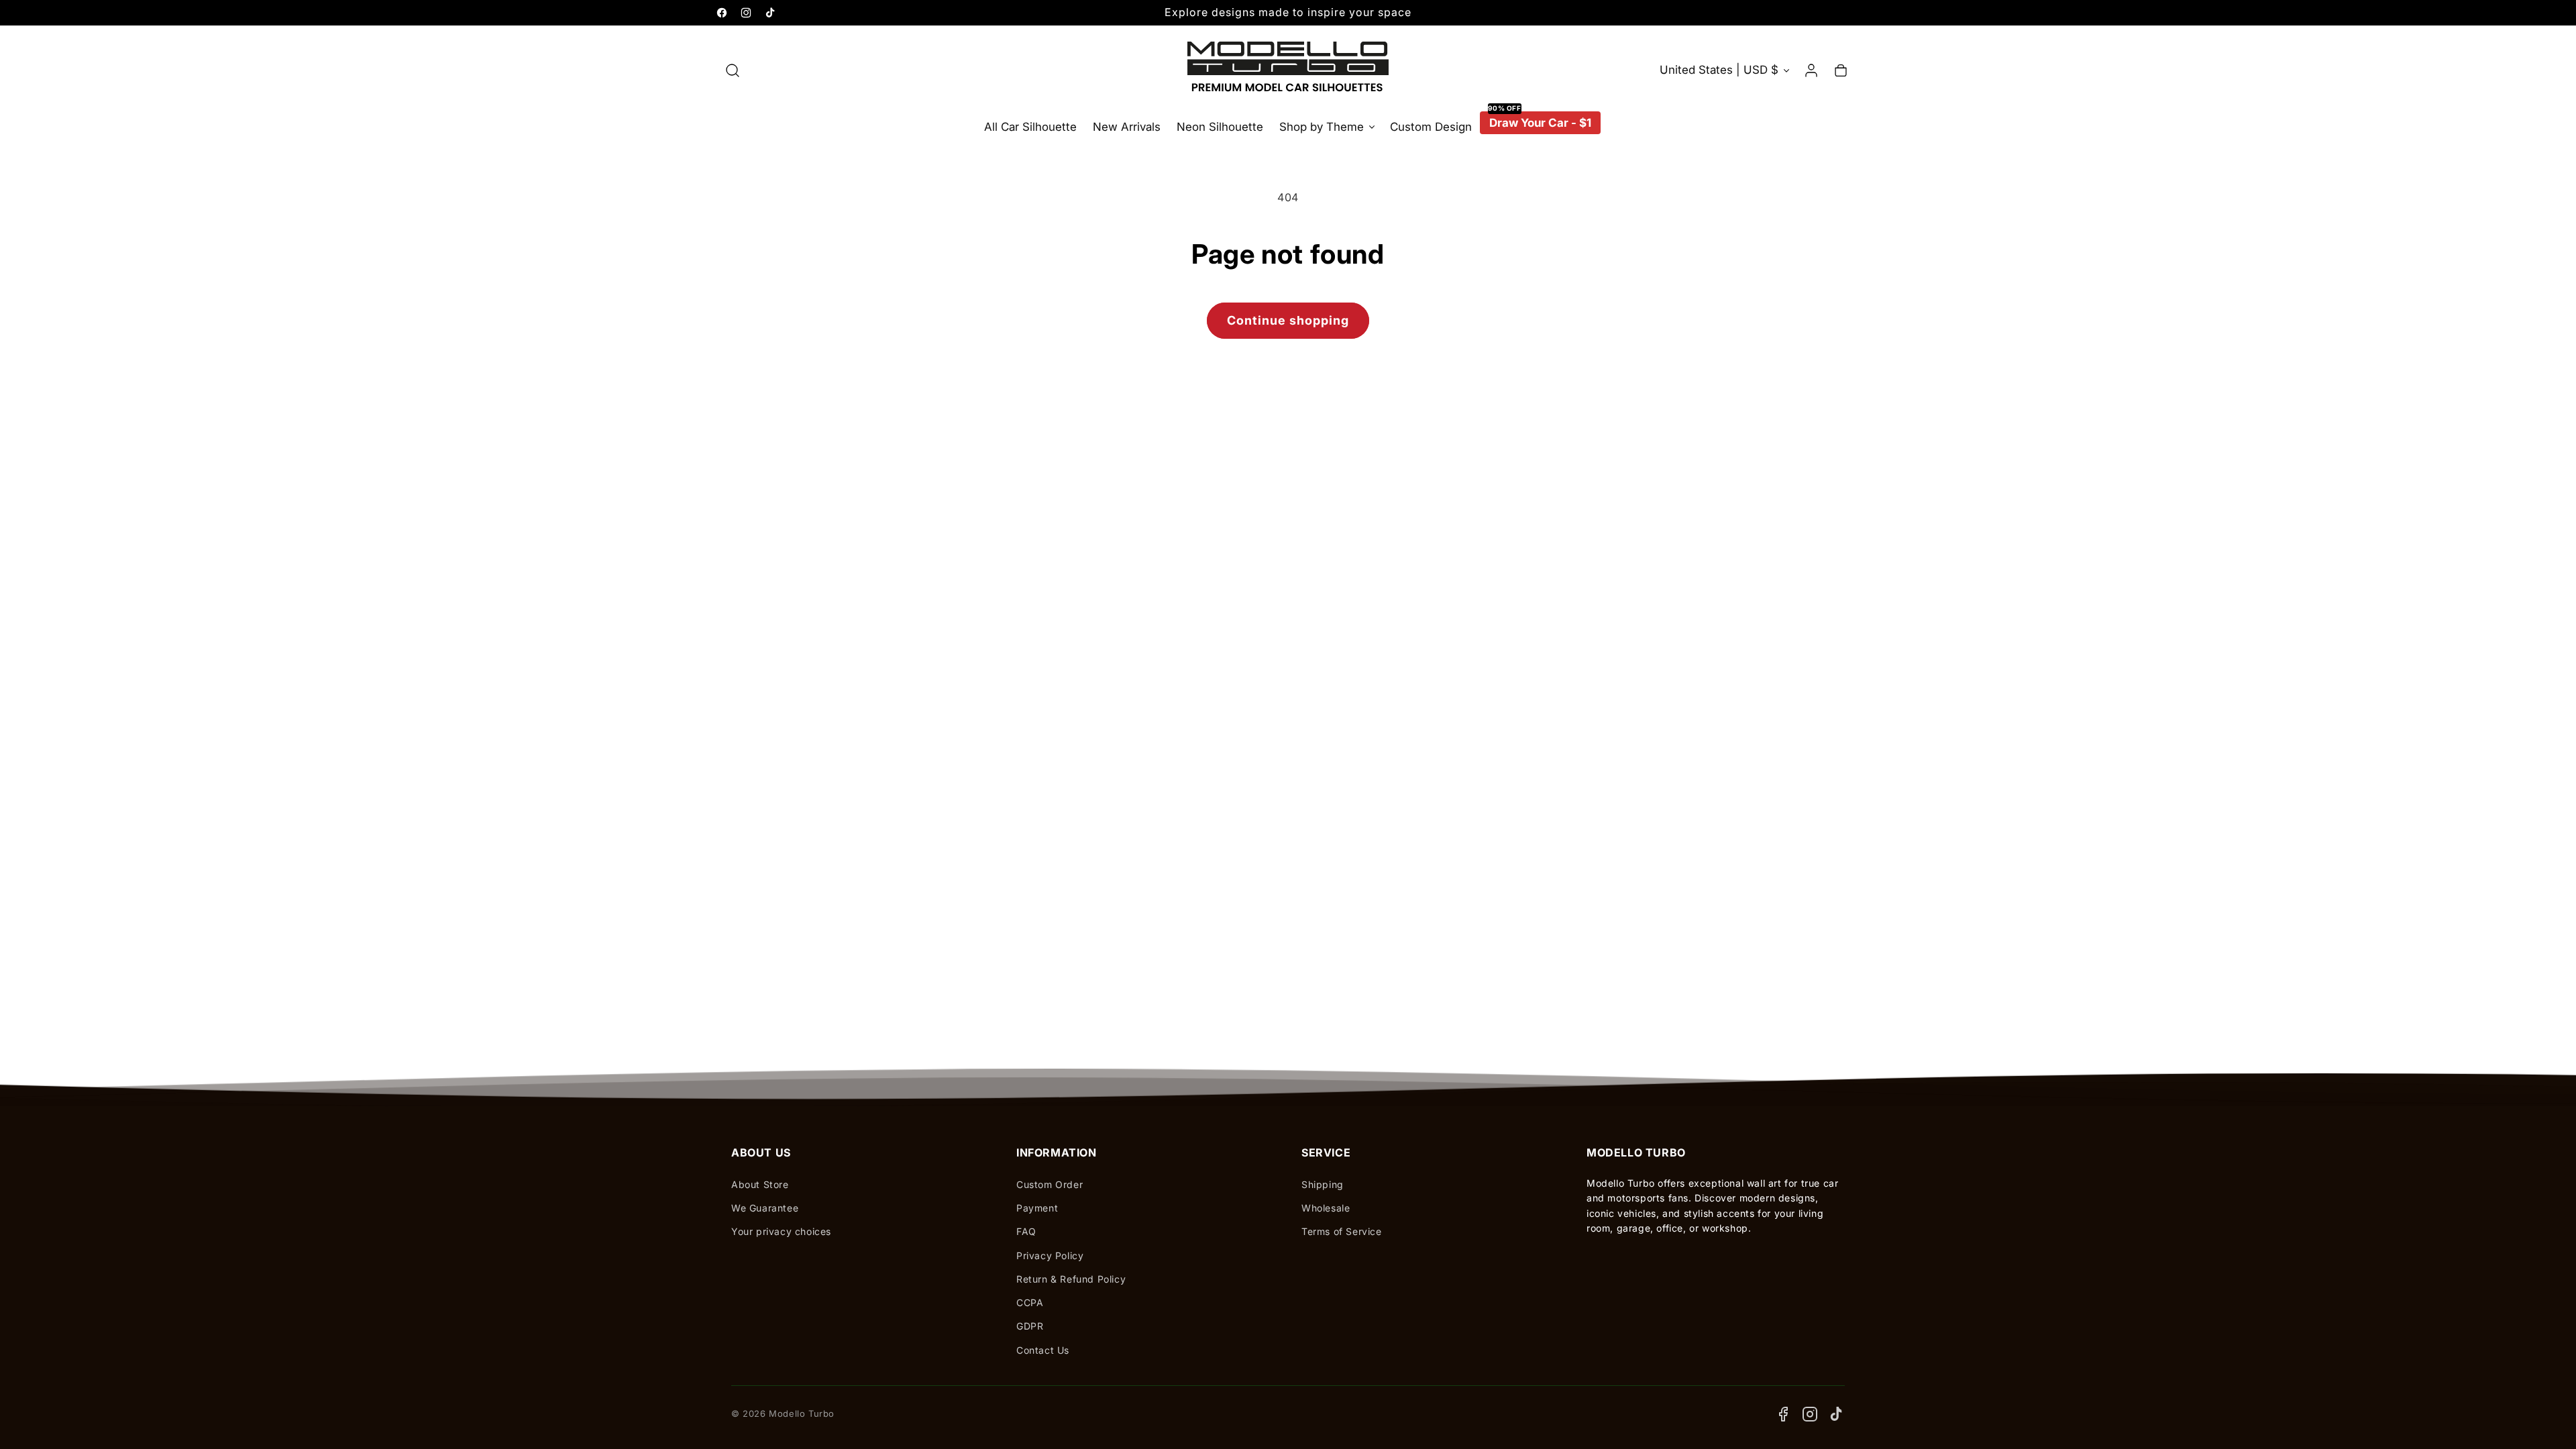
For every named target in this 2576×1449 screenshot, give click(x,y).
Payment (1037, 1208)
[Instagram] (1810, 1414)
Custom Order (1050, 1184)
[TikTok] (1837, 1414)
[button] (733, 70)
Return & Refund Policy (1071, 1279)
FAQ (1026, 1231)
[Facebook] (1783, 1414)
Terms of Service (1342, 1231)
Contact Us (1043, 1350)
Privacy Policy (1050, 1255)
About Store (760, 1184)
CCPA (1030, 1302)
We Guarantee (765, 1208)
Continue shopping (1288, 320)
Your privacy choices (781, 1231)
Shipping (1323, 1184)
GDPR (1030, 1326)
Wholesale (1326, 1208)
